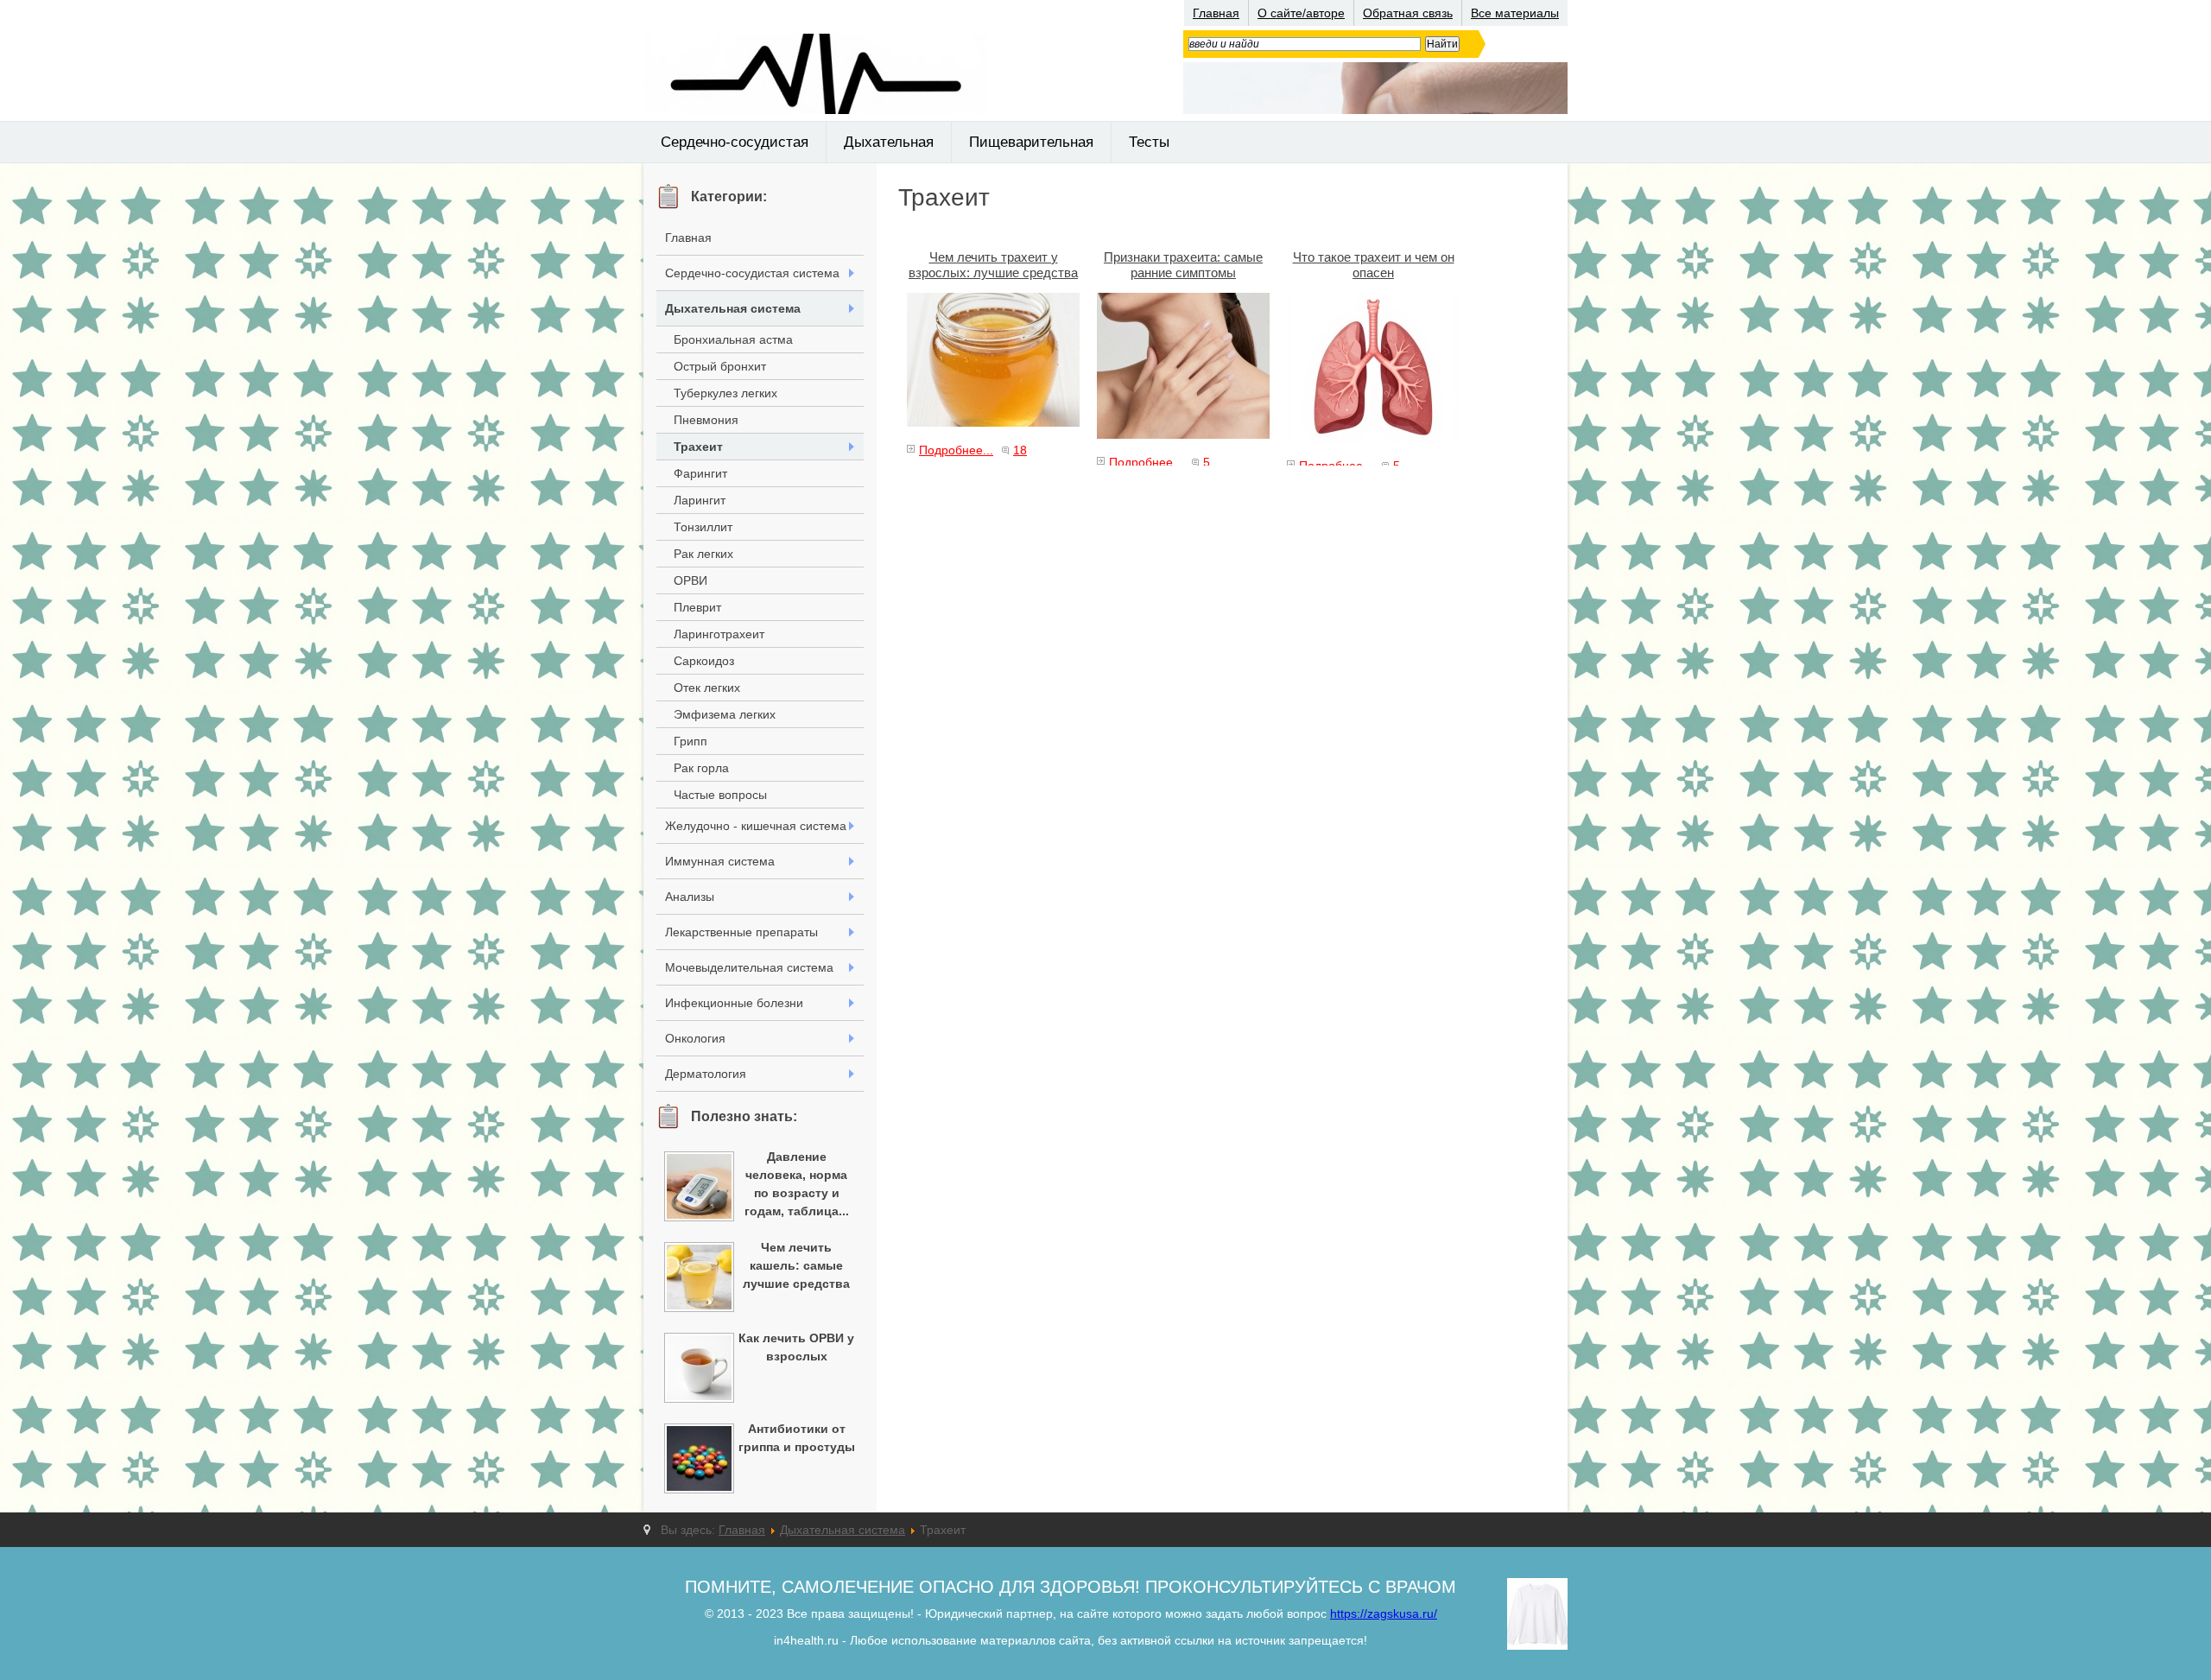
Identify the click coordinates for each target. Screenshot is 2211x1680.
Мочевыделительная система (749, 967)
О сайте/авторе (1301, 13)
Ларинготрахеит (719, 634)
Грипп (691, 741)
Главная (1216, 13)
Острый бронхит (720, 366)
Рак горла (701, 768)
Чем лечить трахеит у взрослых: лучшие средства (993, 265)
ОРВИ (691, 580)
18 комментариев (967, 460)
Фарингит (700, 473)
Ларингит (700, 500)
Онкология (695, 1038)
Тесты (1149, 142)
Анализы (690, 897)
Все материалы (1515, 13)
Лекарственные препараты (741, 932)
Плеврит (697, 607)
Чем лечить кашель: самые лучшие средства (796, 1265)
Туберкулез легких (725, 393)
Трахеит (698, 447)
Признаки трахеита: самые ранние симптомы (1183, 265)
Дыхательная (889, 142)
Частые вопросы (720, 795)
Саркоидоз (704, 661)
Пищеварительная (1031, 142)
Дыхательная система (733, 308)
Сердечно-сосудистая (735, 142)
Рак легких (703, 554)
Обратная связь (1408, 13)
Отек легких (707, 688)
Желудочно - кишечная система (756, 826)
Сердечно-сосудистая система (752, 273)
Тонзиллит (703, 527)
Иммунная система (720, 861)
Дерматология (706, 1074)
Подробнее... (956, 450)
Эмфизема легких (725, 714)
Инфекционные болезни (734, 1003)
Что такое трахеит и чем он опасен (1374, 265)
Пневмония (706, 420)
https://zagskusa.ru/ (1384, 1613)
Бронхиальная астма (733, 339)
